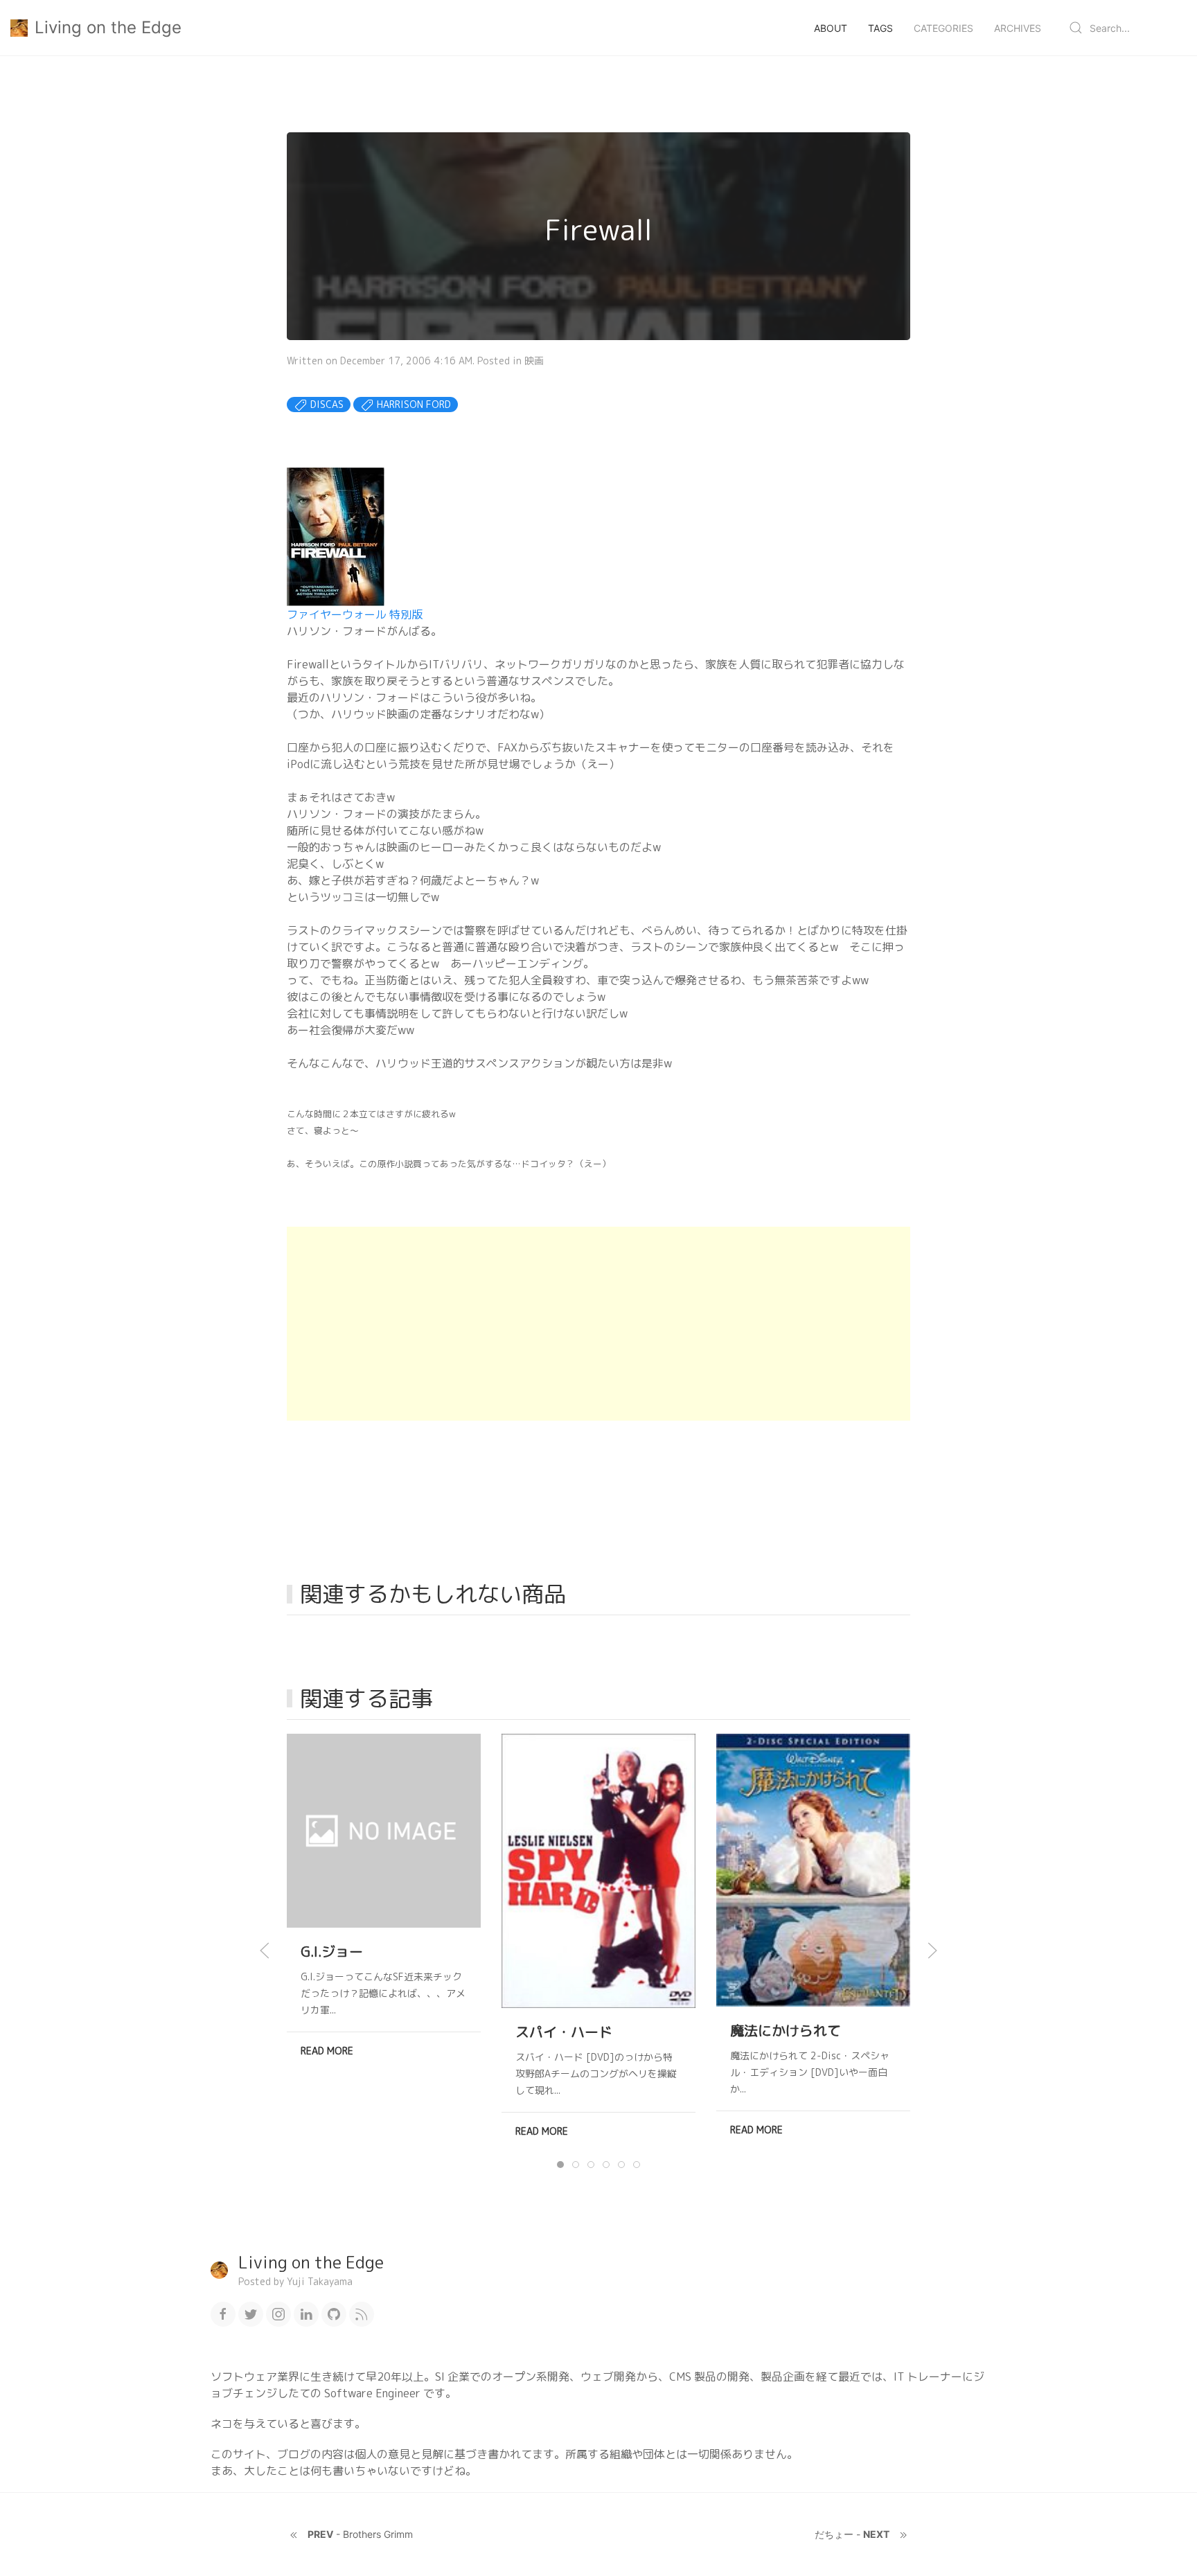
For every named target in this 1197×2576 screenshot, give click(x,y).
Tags (880, 28)
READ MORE (327, 2051)
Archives (1018, 28)
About (831, 28)
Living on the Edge (108, 27)
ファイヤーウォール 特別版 (355, 614)
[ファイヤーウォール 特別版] (336, 536)
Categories (943, 28)
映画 (534, 361)
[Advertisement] (598, 1324)
